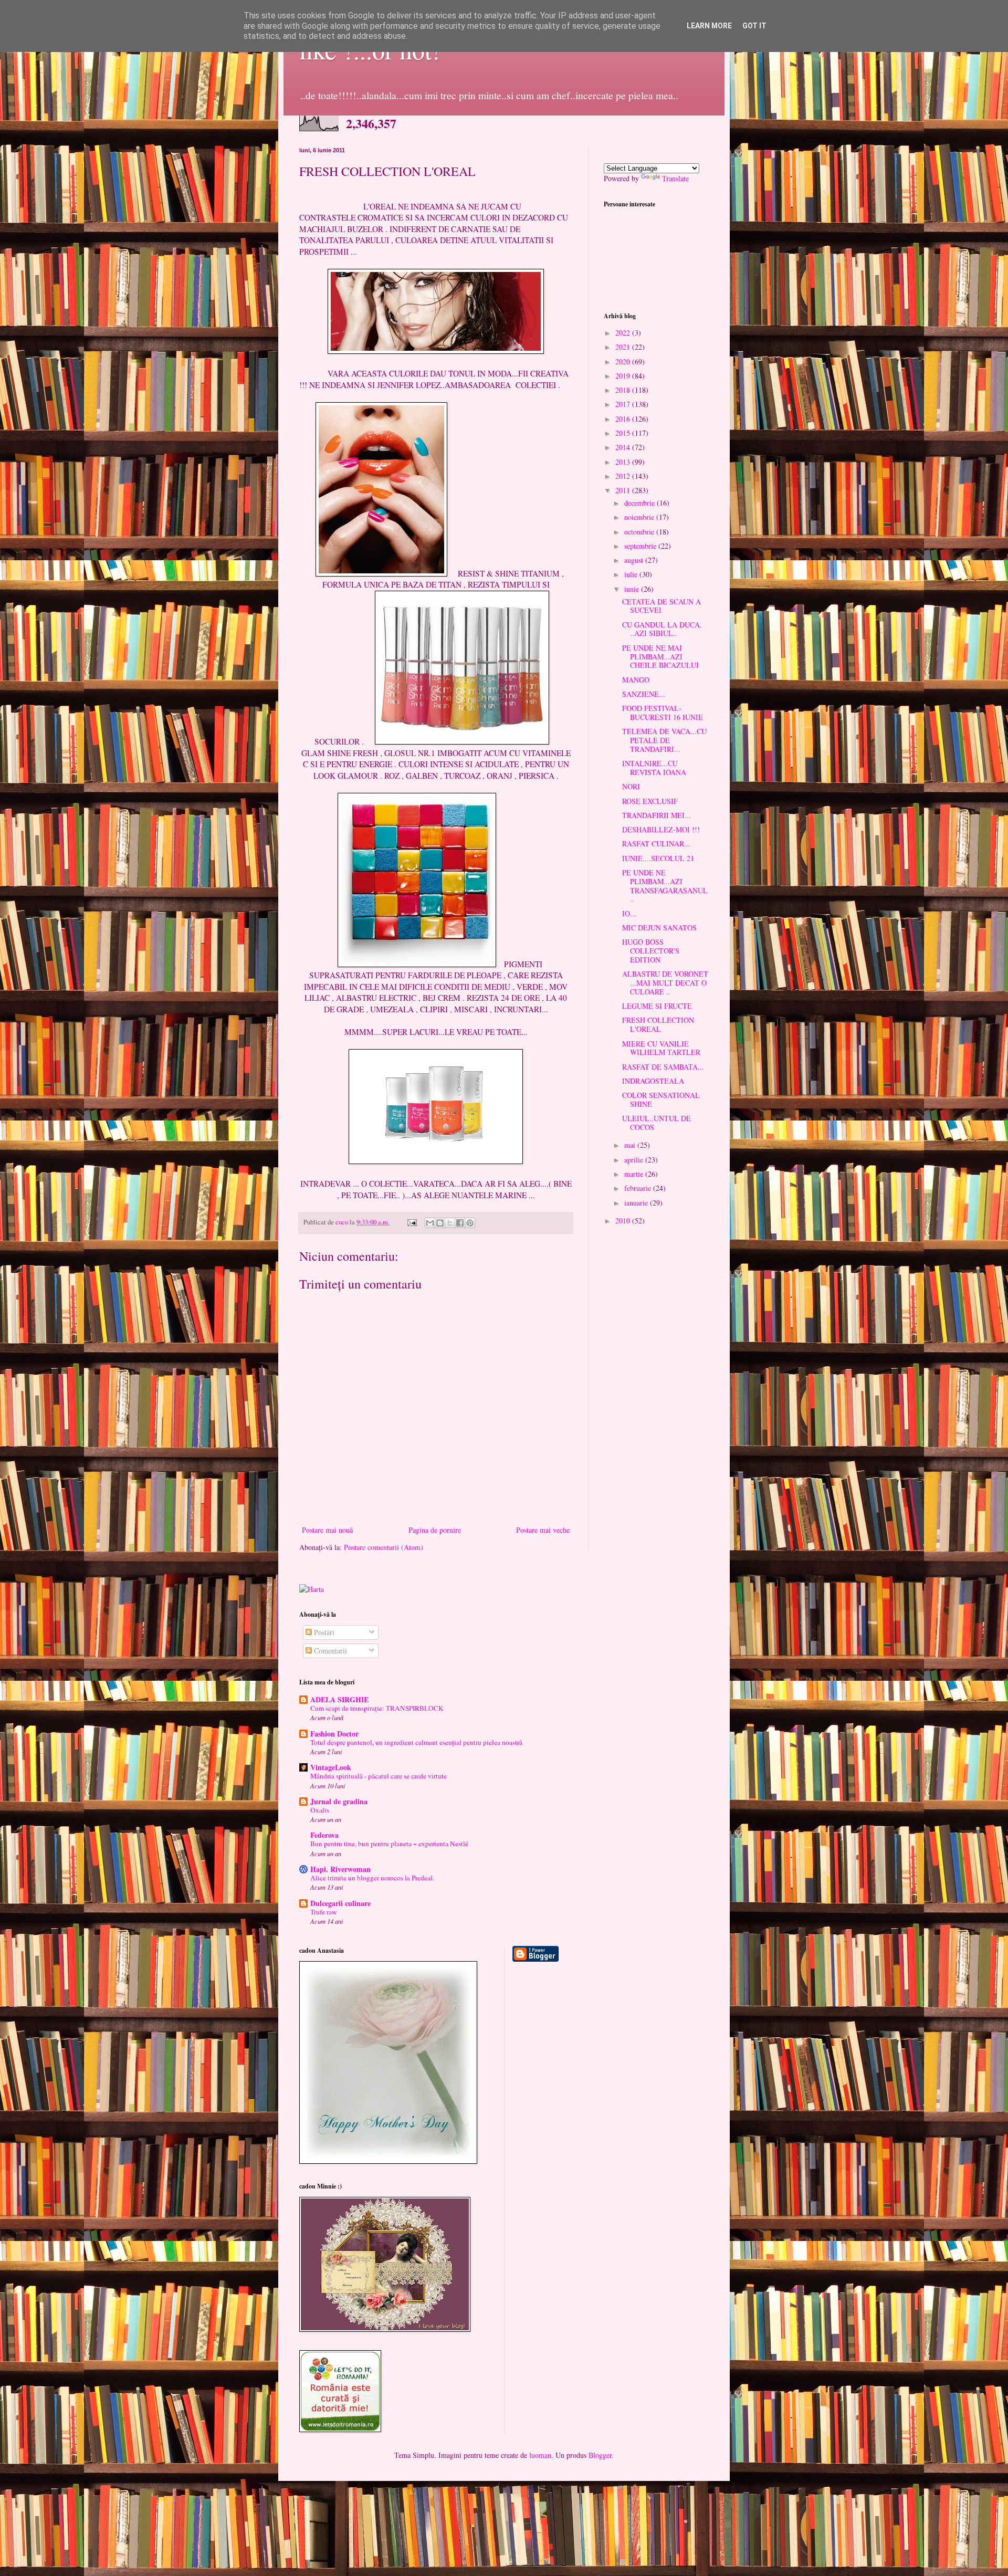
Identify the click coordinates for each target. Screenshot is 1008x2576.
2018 (624, 390)
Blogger (600, 2455)
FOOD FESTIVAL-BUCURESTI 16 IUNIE (663, 713)
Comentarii (329, 1651)
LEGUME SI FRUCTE (657, 1006)
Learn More (709, 26)
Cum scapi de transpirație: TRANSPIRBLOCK (377, 1708)
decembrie (640, 503)
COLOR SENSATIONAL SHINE (661, 1099)
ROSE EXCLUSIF (650, 801)
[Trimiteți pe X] (450, 1223)
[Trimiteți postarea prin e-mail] (411, 1222)
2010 (624, 1221)
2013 (624, 462)
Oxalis (320, 1810)
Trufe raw (324, 1912)
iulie (632, 574)
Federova (324, 1835)
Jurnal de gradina (339, 1801)
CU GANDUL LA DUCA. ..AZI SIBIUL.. (662, 629)
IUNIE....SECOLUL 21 (658, 858)
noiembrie (640, 517)
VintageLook (331, 1767)
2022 (624, 333)
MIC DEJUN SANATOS (659, 928)
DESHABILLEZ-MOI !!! (661, 829)
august (635, 560)
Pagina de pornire (435, 1530)
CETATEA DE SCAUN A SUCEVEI (661, 606)
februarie (639, 1188)
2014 (624, 447)
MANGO (636, 680)
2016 (624, 419)
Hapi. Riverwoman (340, 1869)
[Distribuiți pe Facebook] (460, 1223)
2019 (624, 376)
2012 (624, 476)
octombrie (640, 532)
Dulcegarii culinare (340, 1903)
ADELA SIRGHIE (339, 1699)
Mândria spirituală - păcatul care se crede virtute (379, 1776)
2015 (624, 433)
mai (631, 1145)
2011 (624, 490)
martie (635, 1174)
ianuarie (637, 1203)
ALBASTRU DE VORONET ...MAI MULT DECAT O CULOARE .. (665, 983)
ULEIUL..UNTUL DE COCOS (657, 1123)
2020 (624, 362)
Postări (323, 1632)
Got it (754, 26)
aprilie (635, 1160)
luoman (540, 2455)
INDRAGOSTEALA (653, 1081)
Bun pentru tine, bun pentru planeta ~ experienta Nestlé (389, 1844)
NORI (631, 786)
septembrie (641, 546)
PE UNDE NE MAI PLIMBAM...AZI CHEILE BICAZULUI (660, 657)
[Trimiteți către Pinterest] (470, 1223)
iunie (633, 589)
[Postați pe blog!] (440, 1223)
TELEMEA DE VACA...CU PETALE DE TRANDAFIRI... (664, 740)
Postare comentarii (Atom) (384, 1547)
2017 (624, 404)
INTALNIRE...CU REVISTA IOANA (654, 768)
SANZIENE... (644, 694)
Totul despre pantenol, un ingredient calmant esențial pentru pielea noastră (416, 1742)
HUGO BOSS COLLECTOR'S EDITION (651, 951)
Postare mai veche (543, 1530)
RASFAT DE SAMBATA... (663, 1067)
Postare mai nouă (327, 1530)
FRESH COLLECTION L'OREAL (658, 1024)
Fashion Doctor (334, 1734)
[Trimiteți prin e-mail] (430, 1223)
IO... (629, 913)
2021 (624, 347)
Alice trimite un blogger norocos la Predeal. (372, 1878)
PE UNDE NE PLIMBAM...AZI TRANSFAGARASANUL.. (665, 886)
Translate (675, 178)
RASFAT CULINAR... (656, 844)
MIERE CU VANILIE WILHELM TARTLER (661, 1048)
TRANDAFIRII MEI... (657, 815)
